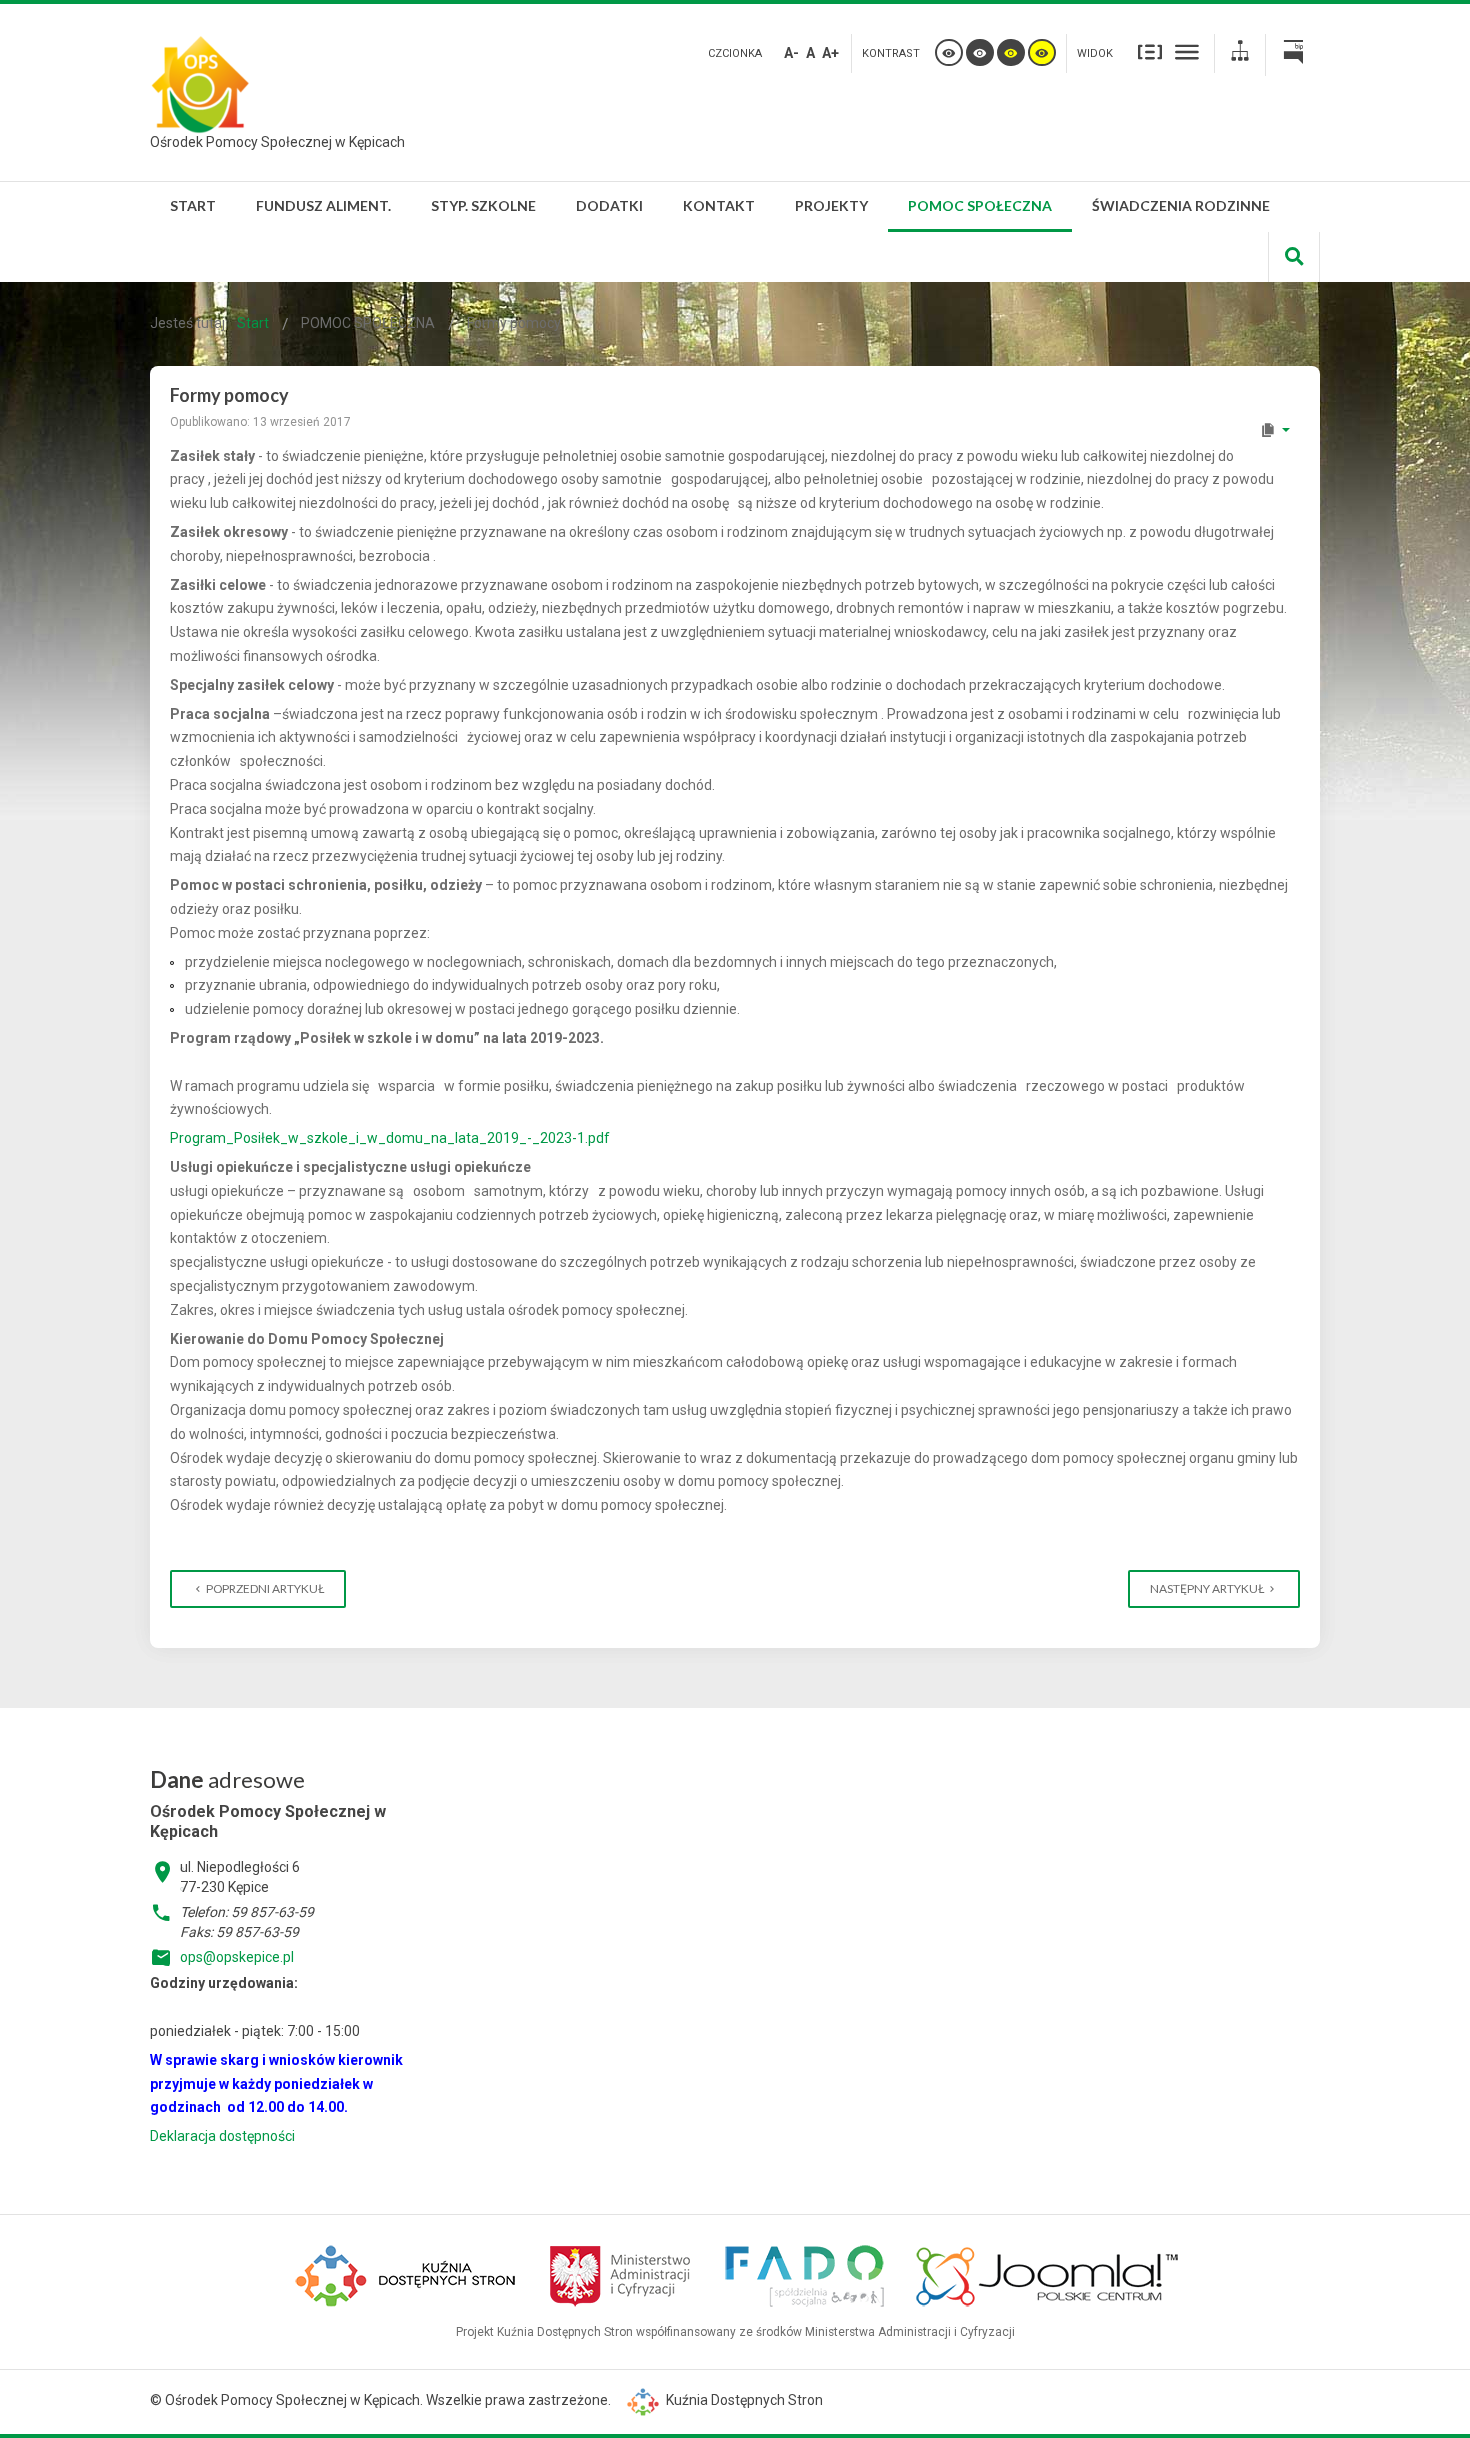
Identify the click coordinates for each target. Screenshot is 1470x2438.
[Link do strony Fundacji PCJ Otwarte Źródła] (1047, 2274)
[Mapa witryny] (1240, 53)
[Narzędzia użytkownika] (1274, 430)
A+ (830, 53)
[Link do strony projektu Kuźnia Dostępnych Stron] (407, 2274)
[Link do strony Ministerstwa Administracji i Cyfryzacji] (621, 2274)
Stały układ (1150, 51)
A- (791, 53)
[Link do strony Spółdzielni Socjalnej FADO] (804, 2274)
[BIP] (1293, 55)
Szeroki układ (1187, 51)
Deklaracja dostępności (222, 2136)
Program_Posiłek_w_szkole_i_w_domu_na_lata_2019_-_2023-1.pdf (390, 1138)
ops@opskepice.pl (237, 1957)
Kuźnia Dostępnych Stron (743, 2400)
